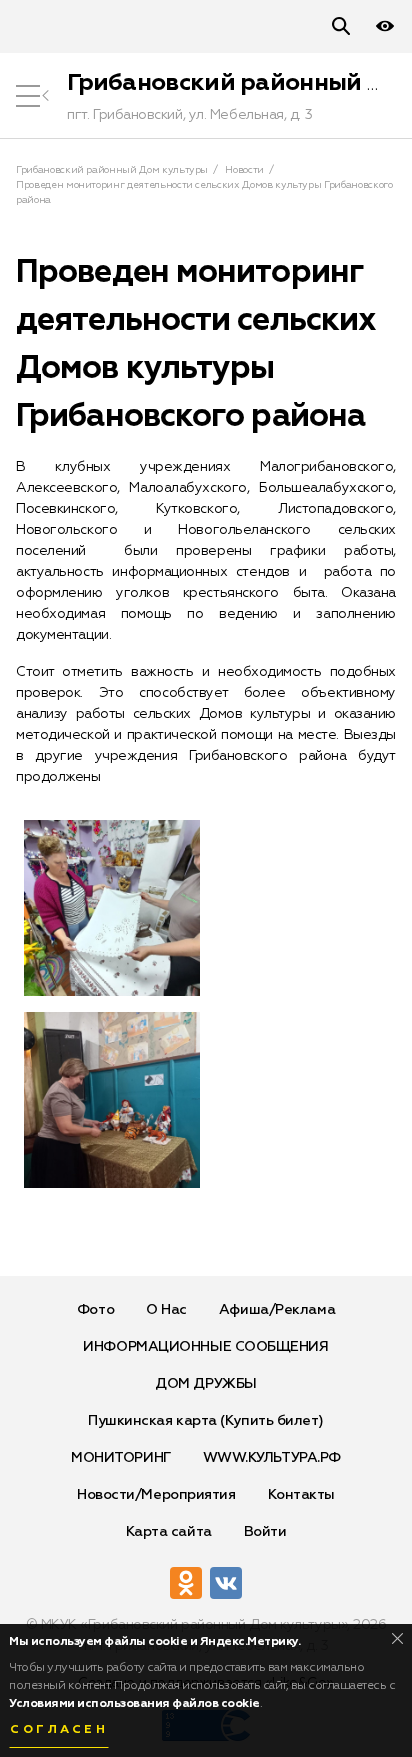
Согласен (59, 1730)
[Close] (397, 1638)
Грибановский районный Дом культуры (112, 170)
